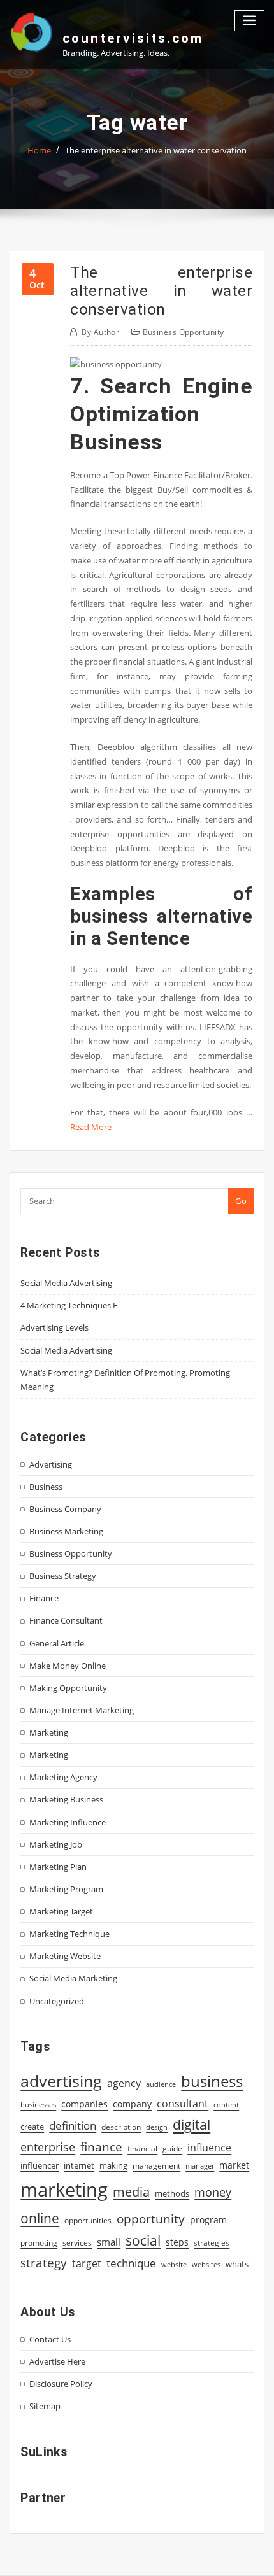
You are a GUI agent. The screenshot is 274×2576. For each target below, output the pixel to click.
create (32, 2127)
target (87, 2263)
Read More (91, 1127)
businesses (38, 2105)
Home (39, 150)
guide (172, 2148)
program (208, 2220)
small (109, 2242)
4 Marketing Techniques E (69, 1305)
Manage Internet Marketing (82, 1710)
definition (73, 2126)
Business (46, 1487)
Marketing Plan (58, 1867)
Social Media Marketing (73, 1978)
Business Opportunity (184, 332)
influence (209, 2148)
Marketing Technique (69, 1934)
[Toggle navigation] (250, 21)
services (77, 2243)
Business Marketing (66, 1531)
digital (191, 2124)
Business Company (65, 1509)
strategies (212, 2242)
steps (177, 2242)
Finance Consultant (66, 1620)
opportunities (88, 2220)
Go (241, 1201)
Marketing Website (65, 1956)
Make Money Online (68, 1666)
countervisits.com (133, 38)
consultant (183, 2104)
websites (206, 2265)
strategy (44, 2263)
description (121, 2127)
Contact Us (50, 2339)
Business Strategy (63, 1576)
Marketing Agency (63, 1777)
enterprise (48, 2147)
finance (101, 2147)
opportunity (151, 2219)
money (213, 2192)
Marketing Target (61, 1911)
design (157, 2127)
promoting (39, 2243)
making (113, 2165)
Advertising (51, 1464)
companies (84, 2104)
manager (200, 2166)
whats (237, 2264)
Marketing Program (66, 1889)
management (156, 2166)
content (226, 2105)
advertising (61, 2081)
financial (142, 2148)
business (212, 2081)
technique (131, 2263)
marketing (64, 2190)
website (174, 2265)
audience (161, 2084)
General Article (57, 1643)
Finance (44, 1598)
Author (100, 332)
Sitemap (45, 2406)
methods (172, 2193)
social (143, 2240)
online (40, 2218)
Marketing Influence (68, 1822)
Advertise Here (57, 2361)
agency (124, 2083)
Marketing (49, 1732)
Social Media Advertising (66, 1283)
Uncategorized (57, 2001)
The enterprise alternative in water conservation (156, 150)
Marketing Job (56, 1844)
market (234, 2165)
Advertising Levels (54, 1327)
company (132, 2104)
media (131, 2191)
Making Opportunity (68, 1688)
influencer (40, 2165)
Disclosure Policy (61, 2384)
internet (79, 2165)
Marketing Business (66, 1799)
